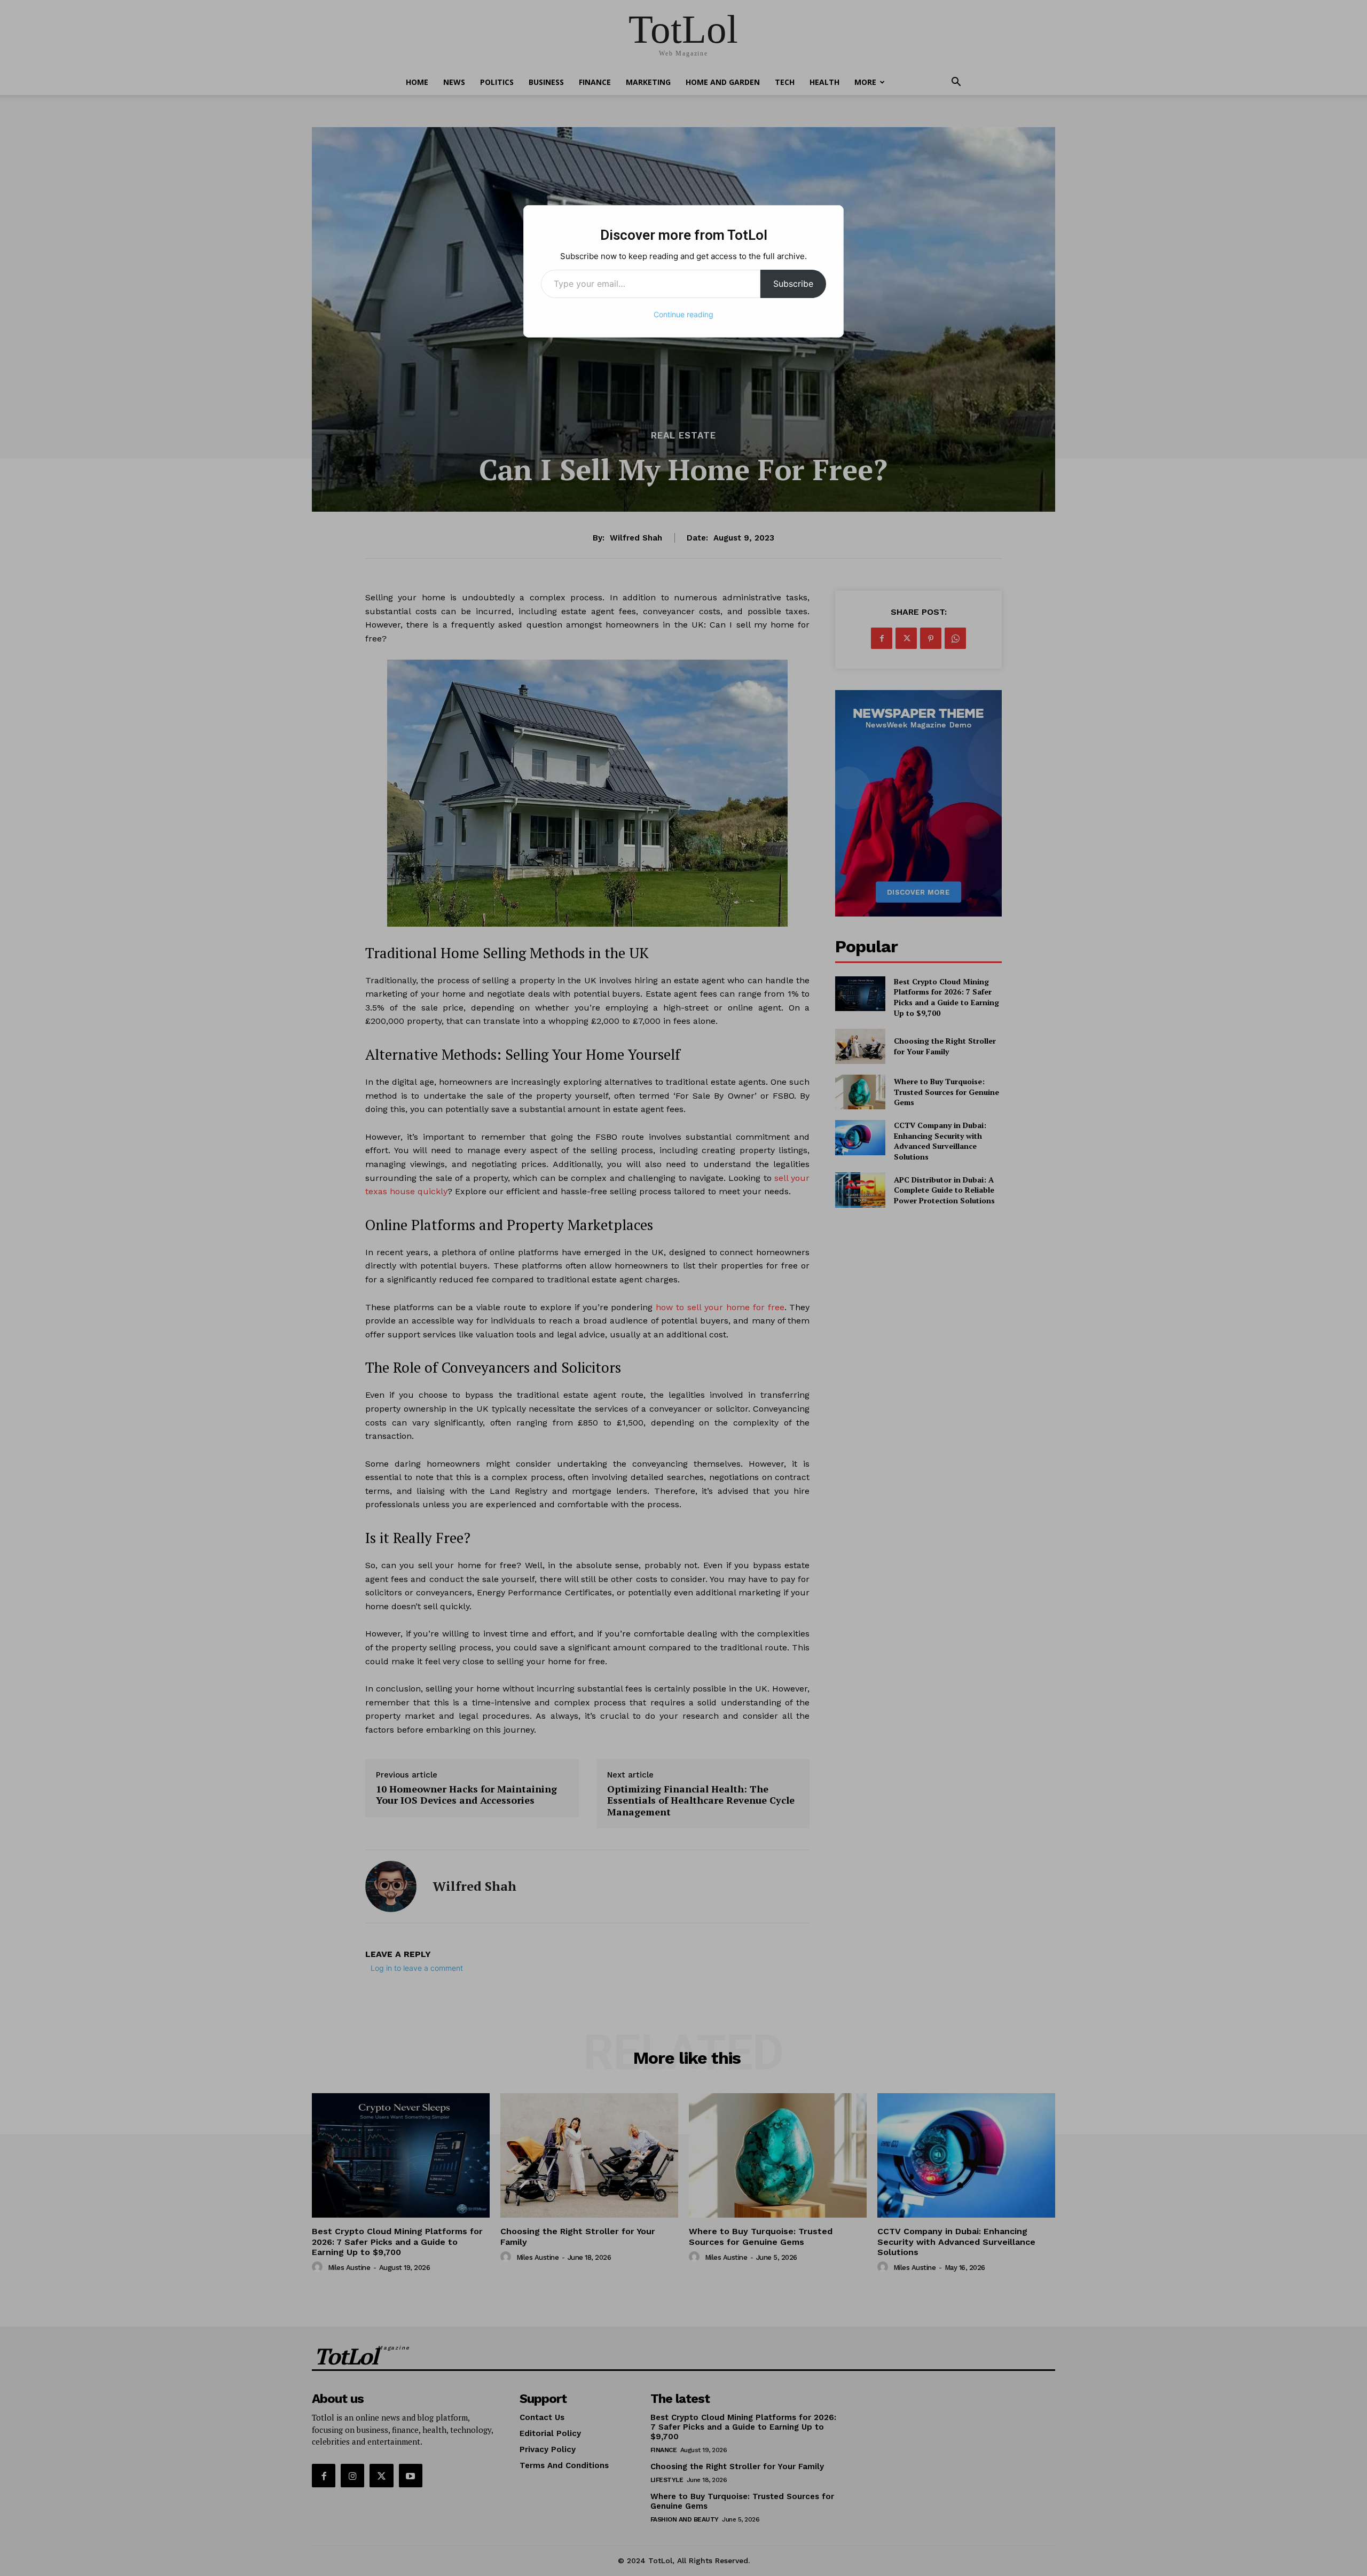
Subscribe (793, 284)
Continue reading (683, 314)
